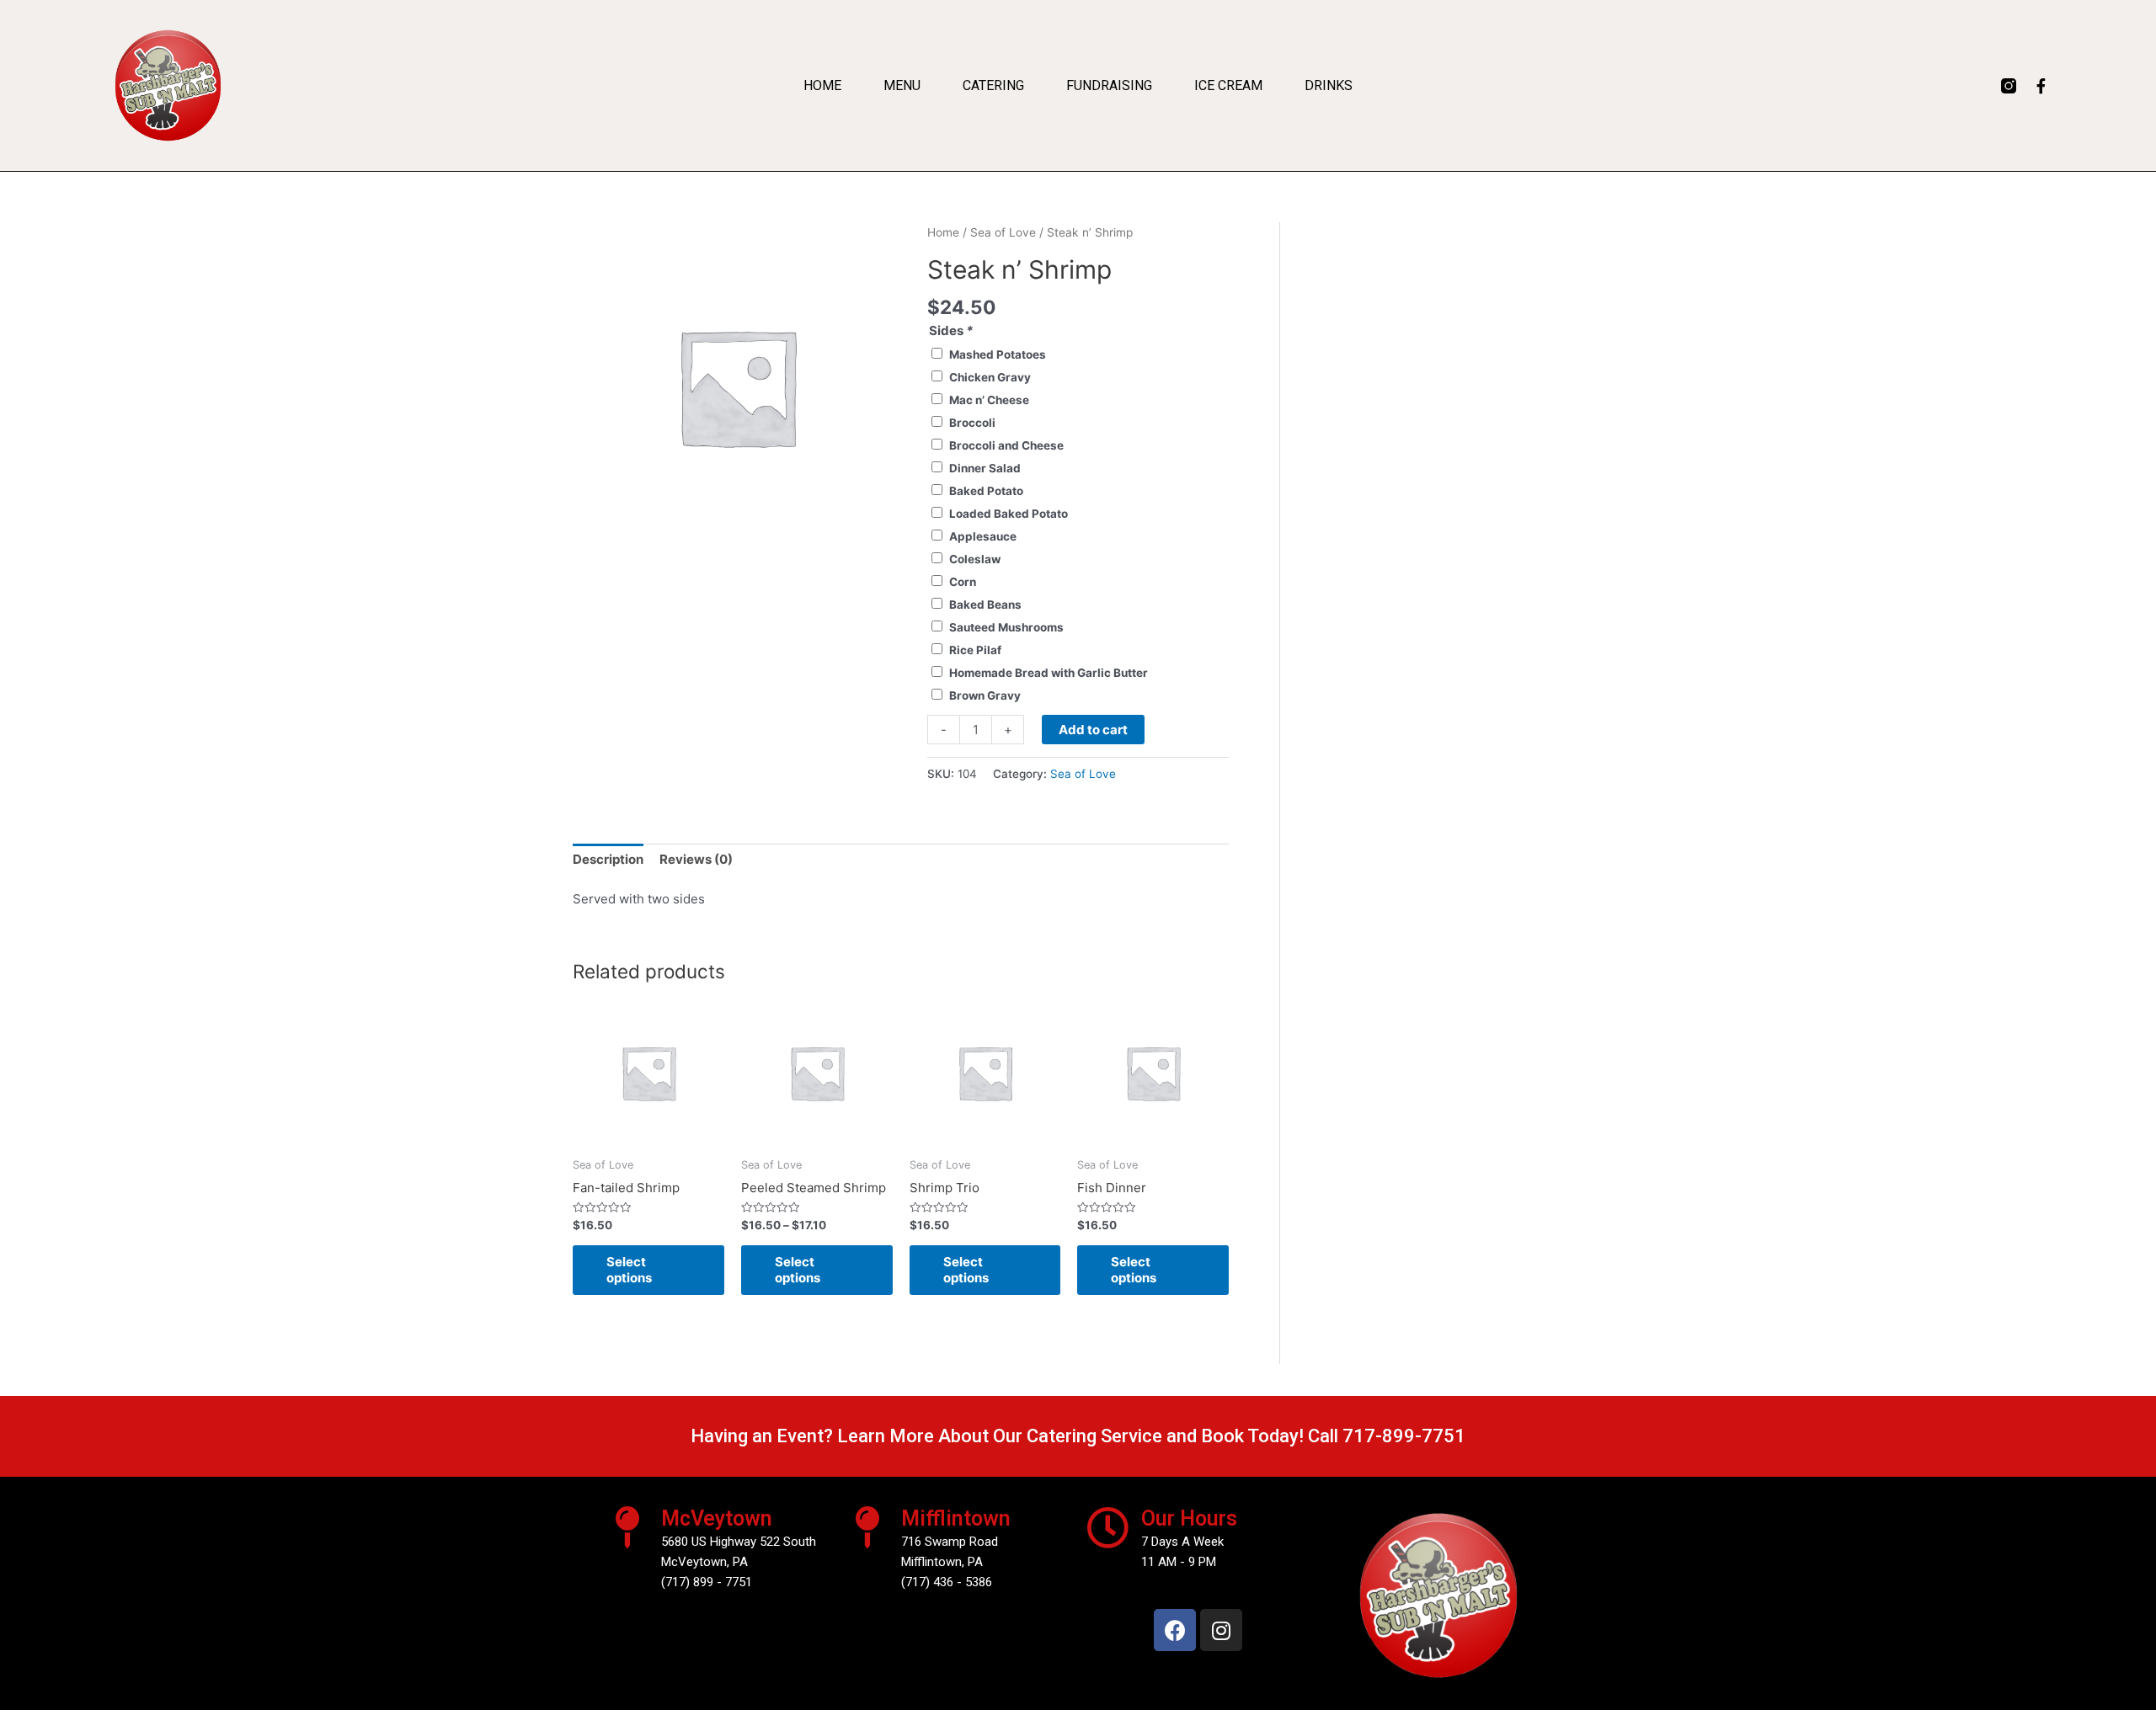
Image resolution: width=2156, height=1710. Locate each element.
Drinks (1329, 85)
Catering (993, 85)
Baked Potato (986, 491)
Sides (951, 330)
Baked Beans (985, 605)
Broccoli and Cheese (1006, 445)
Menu (902, 85)
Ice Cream (1228, 85)
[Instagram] (1221, 1630)
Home (822, 85)
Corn (963, 582)
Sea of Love (1003, 232)
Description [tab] (608, 859)
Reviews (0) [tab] (696, 859)
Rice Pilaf (975, 650)
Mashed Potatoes (998, 354)
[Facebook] (1175, 1630)
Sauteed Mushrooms (1006, 627)
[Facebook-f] (2041, 86)
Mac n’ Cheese (989, 400)
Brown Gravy (985, 695)
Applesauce (983, 536)
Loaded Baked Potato (1009, 514)
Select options (629, 1270)
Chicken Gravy (990, 377)
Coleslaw (975, 559)
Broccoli (972, 423)
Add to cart (1093, 730)
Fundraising (1109, 85)
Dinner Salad (985, 468)
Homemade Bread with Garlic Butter (1049, 673)
